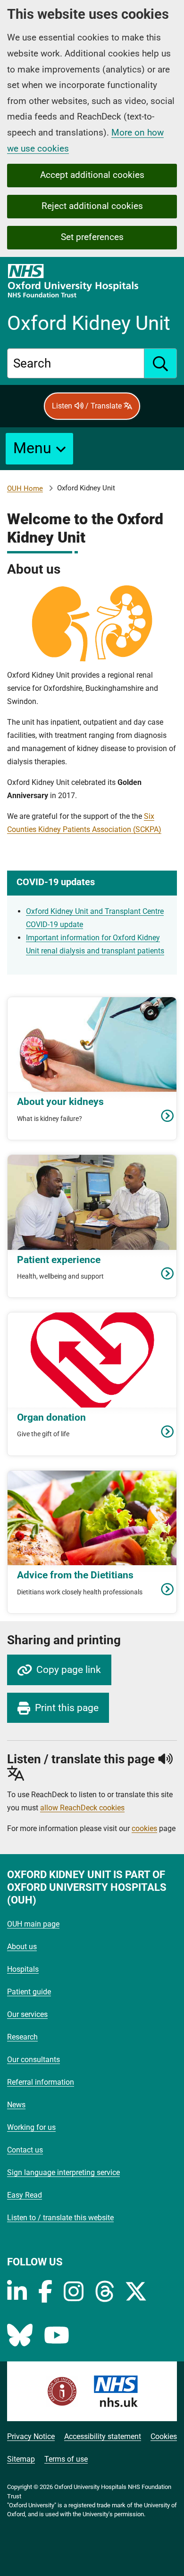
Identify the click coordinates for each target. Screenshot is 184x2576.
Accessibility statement (103, 2436)
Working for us (31, 2127)
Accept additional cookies (92, 175)
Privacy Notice (31, 2436)
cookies (144, 1828)
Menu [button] (32, 448)
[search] (161, 363)
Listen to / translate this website (60, 2218)
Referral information (41, 2082)
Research (22, 2037)
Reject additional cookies (92, 206)
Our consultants (33, 2060)
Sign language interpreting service (63, 2172)
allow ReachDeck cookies (82, 1808)
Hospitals (23, 1969)
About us (22, 1947)
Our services (27, 2014)
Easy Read (25, 2195)
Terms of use (66, 2459)
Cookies (164, 2436)
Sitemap (21, 2459)
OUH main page (33, 1924)
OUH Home (25, 488)
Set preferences (92, 237)
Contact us (25, 2150)
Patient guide (29, 1992)
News (16, 2105)
